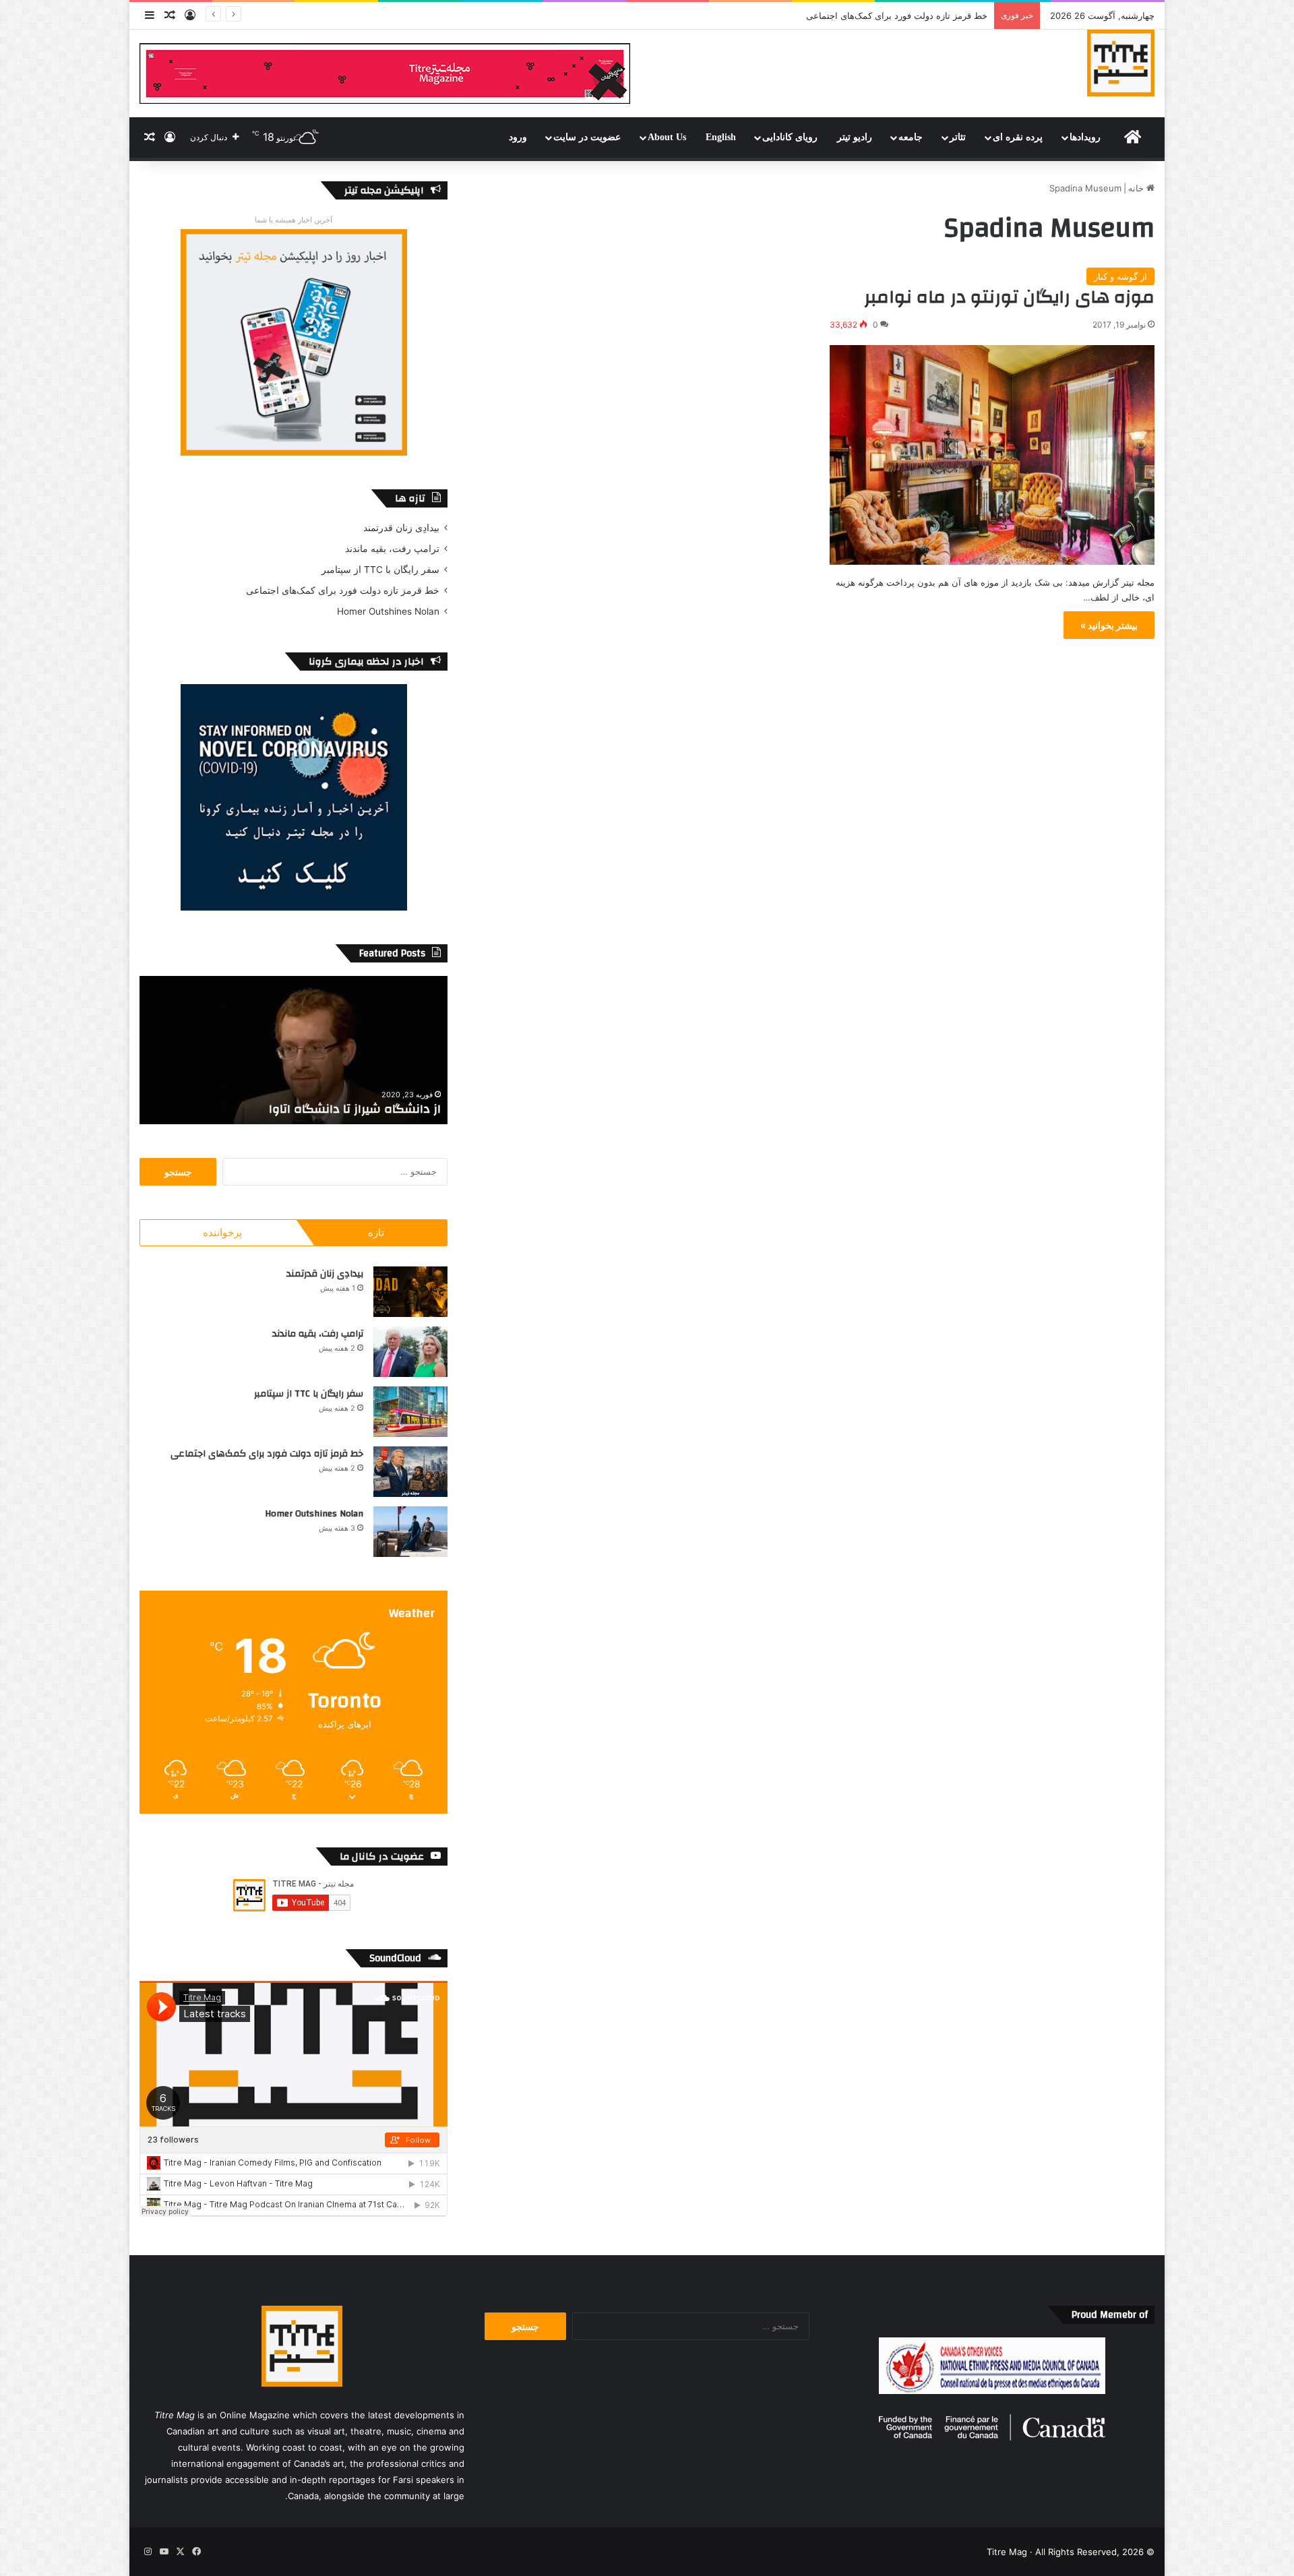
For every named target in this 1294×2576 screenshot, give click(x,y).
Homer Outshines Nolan (937, 16)
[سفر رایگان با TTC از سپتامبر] (410, 1412)
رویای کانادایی (790, 137)
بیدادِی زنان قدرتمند (401, 528)
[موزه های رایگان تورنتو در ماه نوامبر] (992, 455)
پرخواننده (222, 1232)
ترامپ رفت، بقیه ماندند (392, 549)
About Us (667, 137)
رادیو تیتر (855, 137)
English (721, 137)
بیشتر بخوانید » (1109, 625)
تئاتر (958, 137)
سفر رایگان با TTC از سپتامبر (380, 570)
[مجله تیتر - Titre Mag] (1121, 63)
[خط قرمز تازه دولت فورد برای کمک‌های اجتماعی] (410, 1472)
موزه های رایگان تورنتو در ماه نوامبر (1009, 297)
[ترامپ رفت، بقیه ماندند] (410, 1352)
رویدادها (1085, 137)
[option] (294, 1050)
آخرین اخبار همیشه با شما (294, 220)
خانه (1137, 188)
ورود (518, 137)
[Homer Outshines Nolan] (410, 1532)
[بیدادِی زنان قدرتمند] (410, 1292)
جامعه (911, 137)
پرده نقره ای (1018, 137)
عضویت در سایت (587, 137)
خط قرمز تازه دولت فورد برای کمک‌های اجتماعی (343, 590)
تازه (376, 1232)
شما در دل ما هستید (386, 1109)
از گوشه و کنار (1120, 276)
